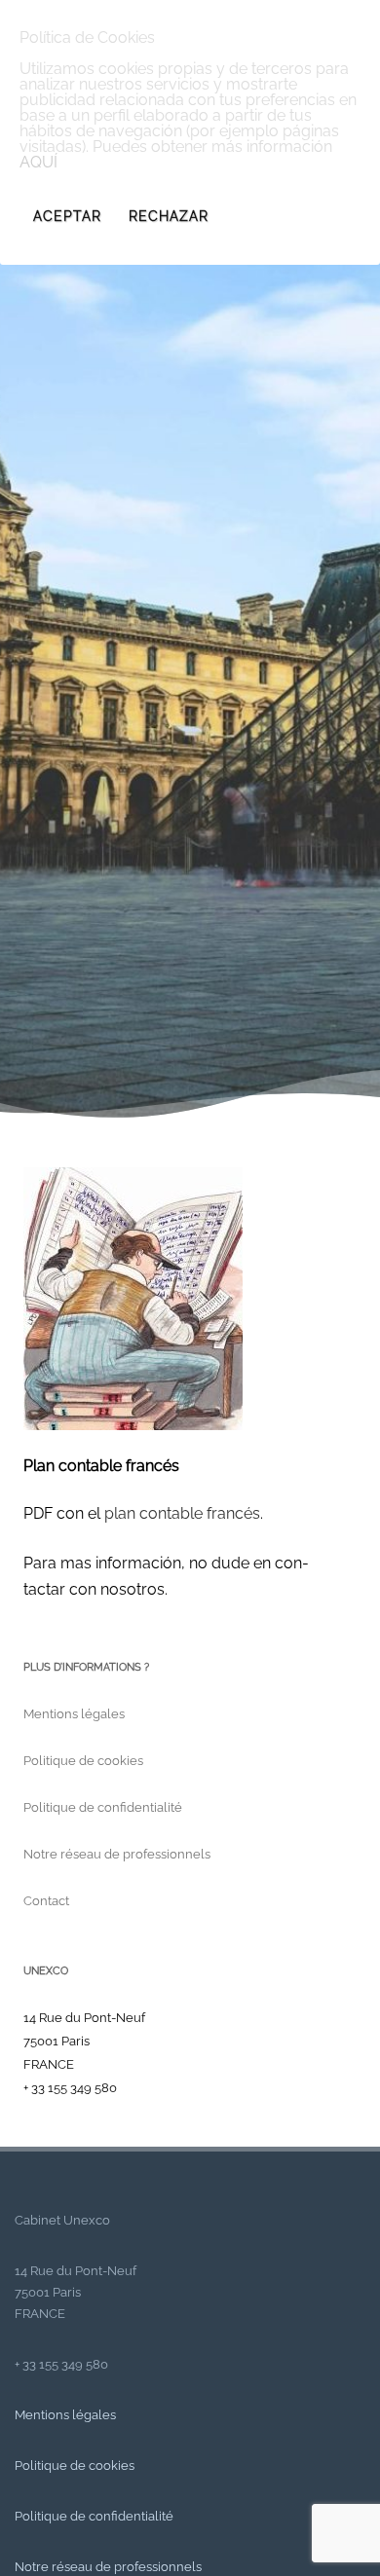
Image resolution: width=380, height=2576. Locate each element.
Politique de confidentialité (103, 1807)
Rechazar (169, 216)
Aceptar (67, 216)
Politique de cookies (83, 1761)
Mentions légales (74, 1714)
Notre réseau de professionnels (117, 1854)
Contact (46, 1901)
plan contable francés (182, 1513)
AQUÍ (38, 162)
